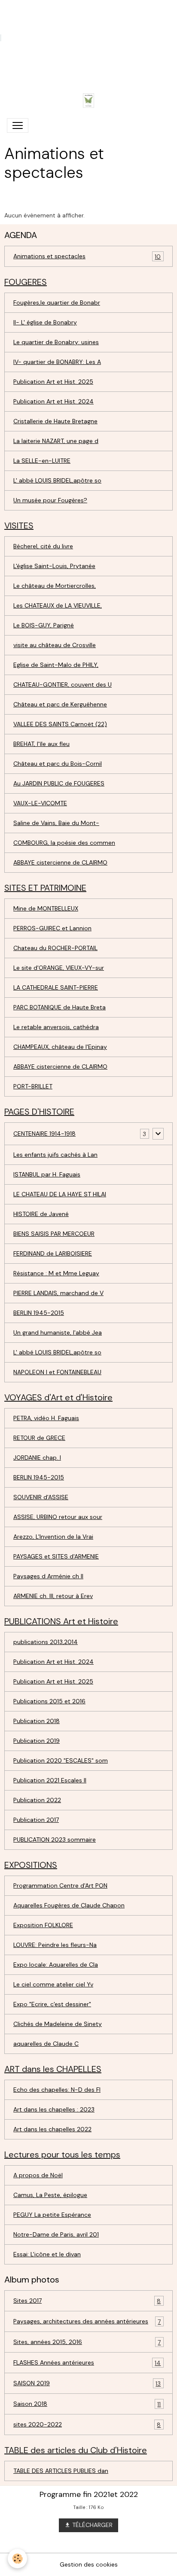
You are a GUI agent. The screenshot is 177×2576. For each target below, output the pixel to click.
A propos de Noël (38, 2175)
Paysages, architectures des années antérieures (87, 2321)
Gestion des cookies (89, 2564)
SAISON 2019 (87, 2383)
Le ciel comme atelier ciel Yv (53, 1984)
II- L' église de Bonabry (45, 322)
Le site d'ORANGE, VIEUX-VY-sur (59, 968)
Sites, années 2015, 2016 (87, 2342)
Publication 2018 (37, 1721)
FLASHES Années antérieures (87, 2363)
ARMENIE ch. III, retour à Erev (53, 1596)
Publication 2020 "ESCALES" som (61, 1760)
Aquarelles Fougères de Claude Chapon (69, 1905)
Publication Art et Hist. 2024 (53, 401)
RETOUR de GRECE (39, 1438)
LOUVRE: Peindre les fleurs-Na (55, 1945)
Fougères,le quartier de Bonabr (57, 303)
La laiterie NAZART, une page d (56, 441)
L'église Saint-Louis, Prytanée (54, 566)
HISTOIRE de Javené (41, 1214)
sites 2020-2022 (87, 2425)
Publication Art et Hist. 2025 (53, 382)
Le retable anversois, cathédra (56, 1027)
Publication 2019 (37, 1741)
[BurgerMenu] (18, 125)
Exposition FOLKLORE (43, 1925)
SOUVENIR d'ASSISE (41, 1497)
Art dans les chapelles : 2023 (54, 2109)
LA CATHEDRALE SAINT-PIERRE (56, 987)
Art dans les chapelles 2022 (52, 2129)
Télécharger (92, 2525)
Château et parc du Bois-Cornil (58, 764)
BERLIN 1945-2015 (39, 1313)
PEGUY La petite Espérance (52, 2215)
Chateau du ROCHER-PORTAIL (55, 948)
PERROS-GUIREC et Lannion (52, 928)
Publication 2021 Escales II (50, 1780)
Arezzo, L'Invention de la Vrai (53, 1537)
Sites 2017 (87, 2301)
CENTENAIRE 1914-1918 (44, 1134)
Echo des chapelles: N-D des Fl (57, 2090)
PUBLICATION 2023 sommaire (55, 1840)
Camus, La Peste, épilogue (50, 2195)
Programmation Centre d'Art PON (60, 1885)
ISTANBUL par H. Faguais (47, 1174)
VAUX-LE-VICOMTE (40, 803)
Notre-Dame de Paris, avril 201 (56, 2234)
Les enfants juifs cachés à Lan (55, 1155)
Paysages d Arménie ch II (48, 1576)
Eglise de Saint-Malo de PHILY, (56, 665)
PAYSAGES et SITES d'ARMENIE (56, 1556)
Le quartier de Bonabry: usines (56, 342)
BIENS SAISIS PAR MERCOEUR (54, 1234)
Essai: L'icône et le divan (47, 2254)
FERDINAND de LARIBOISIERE (53, 1253)
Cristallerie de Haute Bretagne (55, 421)
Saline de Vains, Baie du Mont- (56, 823)
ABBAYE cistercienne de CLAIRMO (60, 862)
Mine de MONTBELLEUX (46, 908)
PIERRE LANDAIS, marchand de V (58, 1293)
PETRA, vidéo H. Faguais (46, 1418)
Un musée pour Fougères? (50, 500)
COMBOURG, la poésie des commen (64, 843)
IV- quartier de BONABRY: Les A (57, 362)
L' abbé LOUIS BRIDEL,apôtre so (57, 480)
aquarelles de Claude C (46, 2044)
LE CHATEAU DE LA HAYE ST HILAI (60, 1194)
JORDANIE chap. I (37, 1458)
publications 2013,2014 (46, 1642)
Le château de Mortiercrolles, (55, 586)
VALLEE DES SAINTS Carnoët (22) (60, 724)
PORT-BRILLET (33, 1086)
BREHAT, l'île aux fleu (41, 744)
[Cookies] (17, 2559)
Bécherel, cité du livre (43, 546)
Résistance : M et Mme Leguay (56, 1273)
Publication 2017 (36, 1820)
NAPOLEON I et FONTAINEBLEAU (57, 1372)
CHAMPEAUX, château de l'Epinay (60, 1047)
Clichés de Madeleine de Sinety (58, 2024)
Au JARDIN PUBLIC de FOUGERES (59, 783)
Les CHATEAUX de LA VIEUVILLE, (58, 605)
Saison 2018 (87, 2404)
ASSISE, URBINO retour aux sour (58, 1517)
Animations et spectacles (87, 256)
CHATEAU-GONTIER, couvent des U (63, 684)
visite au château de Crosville (55, 645)
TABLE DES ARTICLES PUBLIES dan (61, 2471)
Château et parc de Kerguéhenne (60, 704)
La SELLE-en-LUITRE (42, 461)
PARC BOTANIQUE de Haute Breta (60, 1007)
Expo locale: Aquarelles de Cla (56, 1965)
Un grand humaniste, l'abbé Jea (58, 1332)
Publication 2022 (37, 1800)
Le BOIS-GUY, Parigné (44, 625)
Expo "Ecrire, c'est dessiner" (52, 2004)
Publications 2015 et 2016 (49, 1701)
